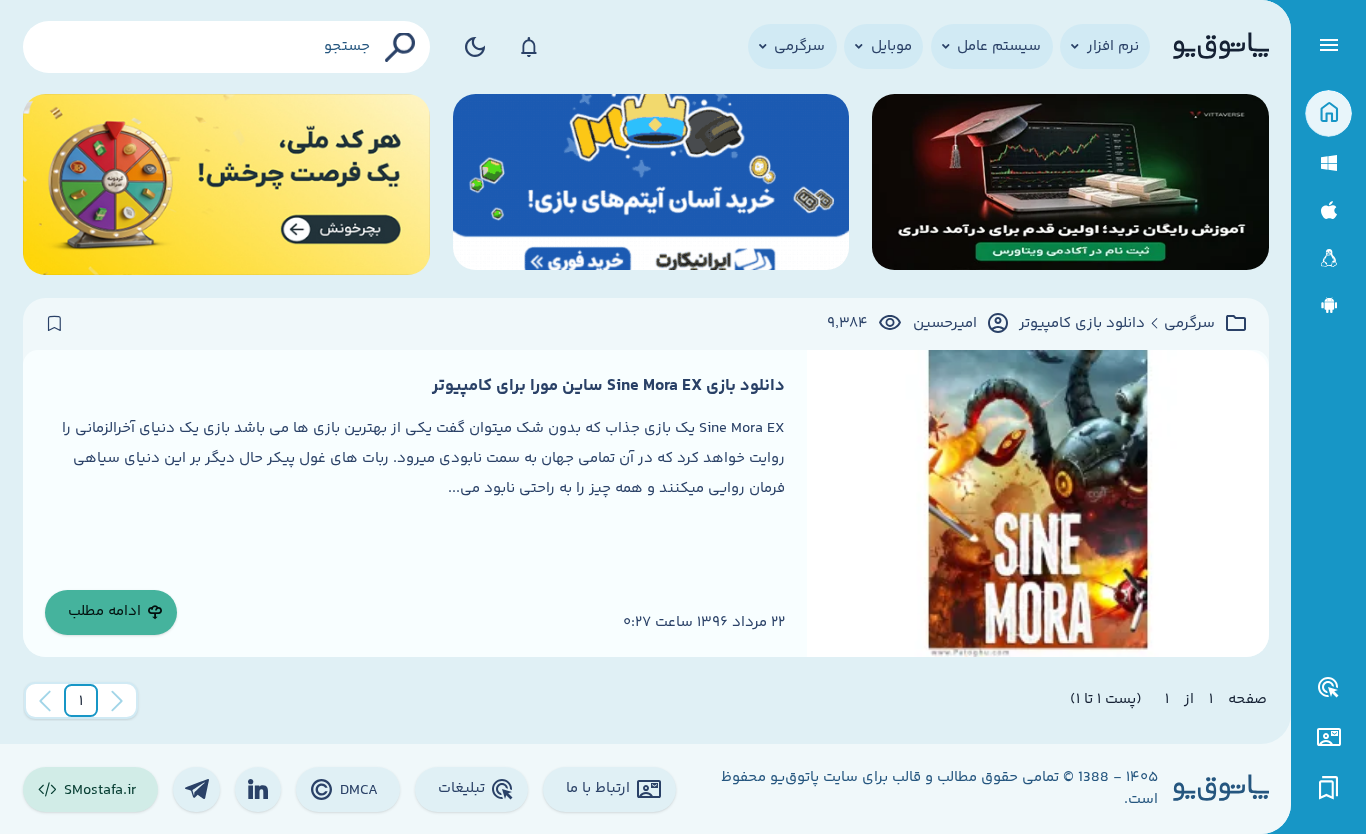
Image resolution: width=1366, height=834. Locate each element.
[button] (81, 701)
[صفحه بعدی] (45, 701)
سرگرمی (1189, 324)
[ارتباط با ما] (1328, 737)
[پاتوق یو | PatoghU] (1221, 47)
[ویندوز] (1328, 163)
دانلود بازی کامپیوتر (1082, 324)
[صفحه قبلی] (117, 701)
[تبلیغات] (1329, 688)
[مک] (1328, 210)
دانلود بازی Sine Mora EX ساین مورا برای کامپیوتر (608, 386)
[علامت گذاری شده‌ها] (1329, 788)
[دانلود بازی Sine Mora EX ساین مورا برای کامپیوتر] (1037, 503)
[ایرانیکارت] (651, 184)
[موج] (1070, 184)
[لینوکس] (1328, 258)
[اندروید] (1328, 305)
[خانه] (1328, 113)
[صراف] (227, 184)
